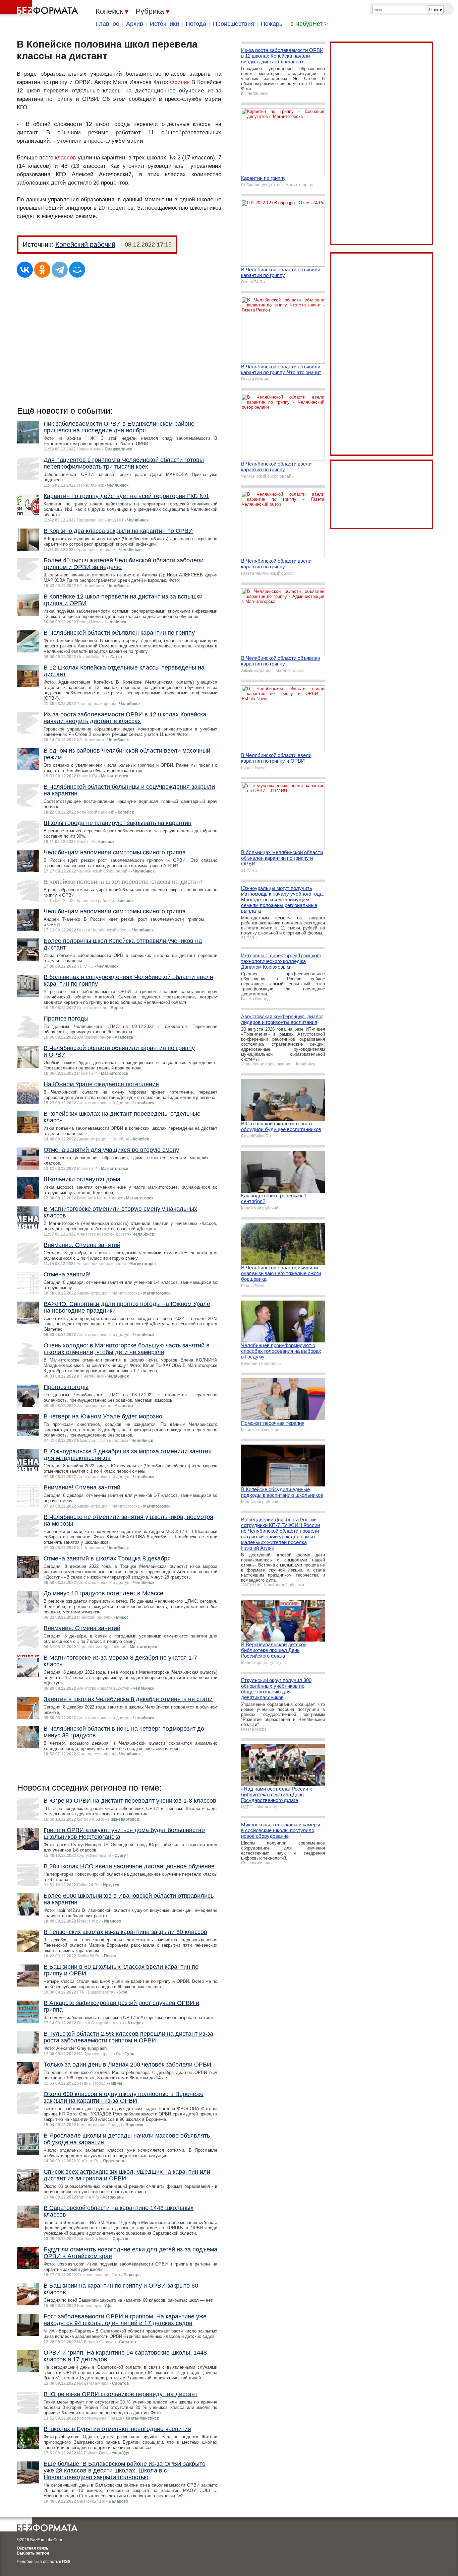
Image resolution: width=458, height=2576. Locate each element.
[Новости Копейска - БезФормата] (40, 8)
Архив (135, 24)
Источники (164, 24)
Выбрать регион (33, 2553)
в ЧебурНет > (309, 24)
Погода (196, 24)
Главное (108, 24)
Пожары (272, 24)
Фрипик (180, 82)
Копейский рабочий (85, 245)
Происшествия (234, 24)
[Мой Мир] (77, 270)
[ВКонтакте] (25, 270)
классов (65, 158)
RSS (66, 2562)
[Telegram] (60, 270)
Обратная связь (33, 2548)
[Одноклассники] (42, 270)
